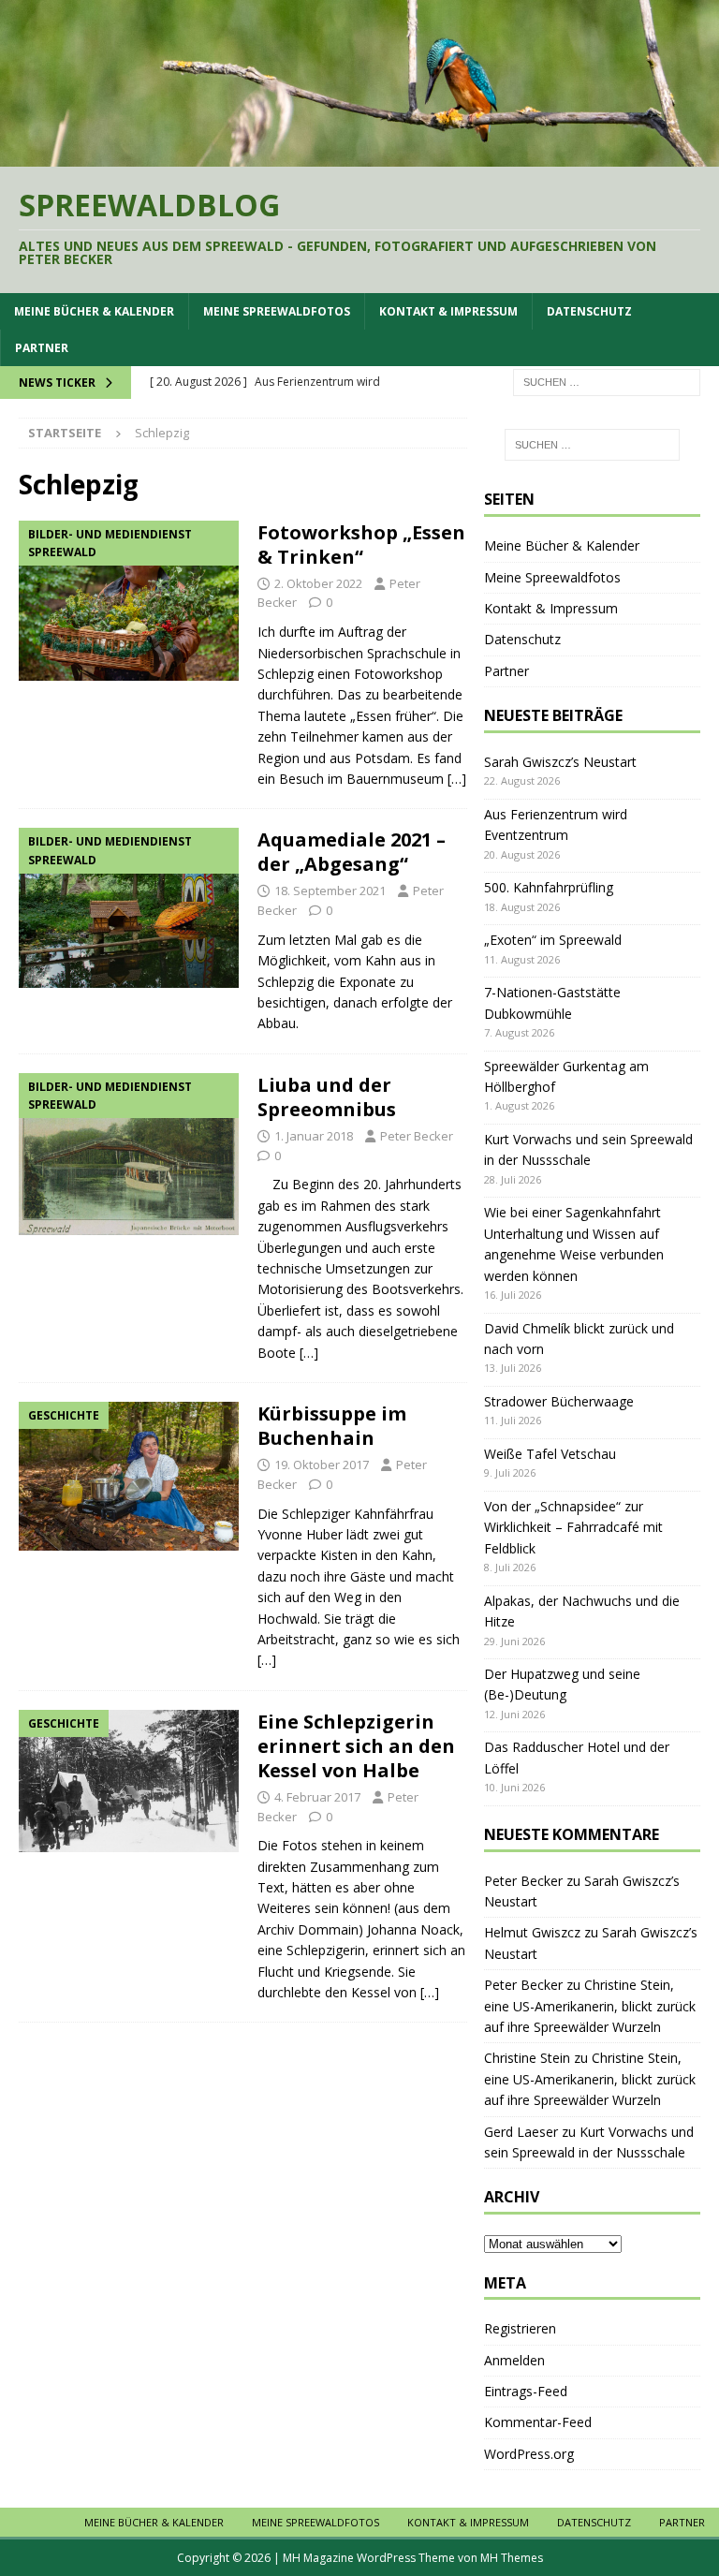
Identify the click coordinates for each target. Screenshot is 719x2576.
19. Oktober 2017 (322, 1465)
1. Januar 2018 (314, 1136)
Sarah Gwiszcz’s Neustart (560, 762)
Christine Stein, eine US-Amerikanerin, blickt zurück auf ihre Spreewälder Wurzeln (590, 2006)
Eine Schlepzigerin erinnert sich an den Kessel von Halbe (356, 1746)
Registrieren (520, 2328)
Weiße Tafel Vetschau (550, 1454)
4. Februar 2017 (317, 1797)
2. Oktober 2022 (318, 583)
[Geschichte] (129, 1476)
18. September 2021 (330, 891)
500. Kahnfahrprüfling (549, 887)
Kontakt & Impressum (448, 311)
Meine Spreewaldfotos (277, 311)
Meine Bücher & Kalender (94, 311)
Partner (42, 348)
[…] (457, 779)
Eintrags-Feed (526, 2391)
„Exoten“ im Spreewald (553, 940)
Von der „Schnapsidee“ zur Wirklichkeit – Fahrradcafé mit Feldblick (573, 1527)
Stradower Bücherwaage (559, 1401)
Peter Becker (417, 1136)
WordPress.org (529, 2454)
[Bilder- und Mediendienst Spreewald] (129, 601)
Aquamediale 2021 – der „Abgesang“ (352, 852)
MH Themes (512, 2558)
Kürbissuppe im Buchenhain (332, 1426)
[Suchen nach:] (607, 382)
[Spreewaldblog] (359, 155)
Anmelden (514, 2360)
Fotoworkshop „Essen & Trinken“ (361, 545)
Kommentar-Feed (538, 2422)
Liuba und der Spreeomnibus (327, 1097)
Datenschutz (589, 311)
